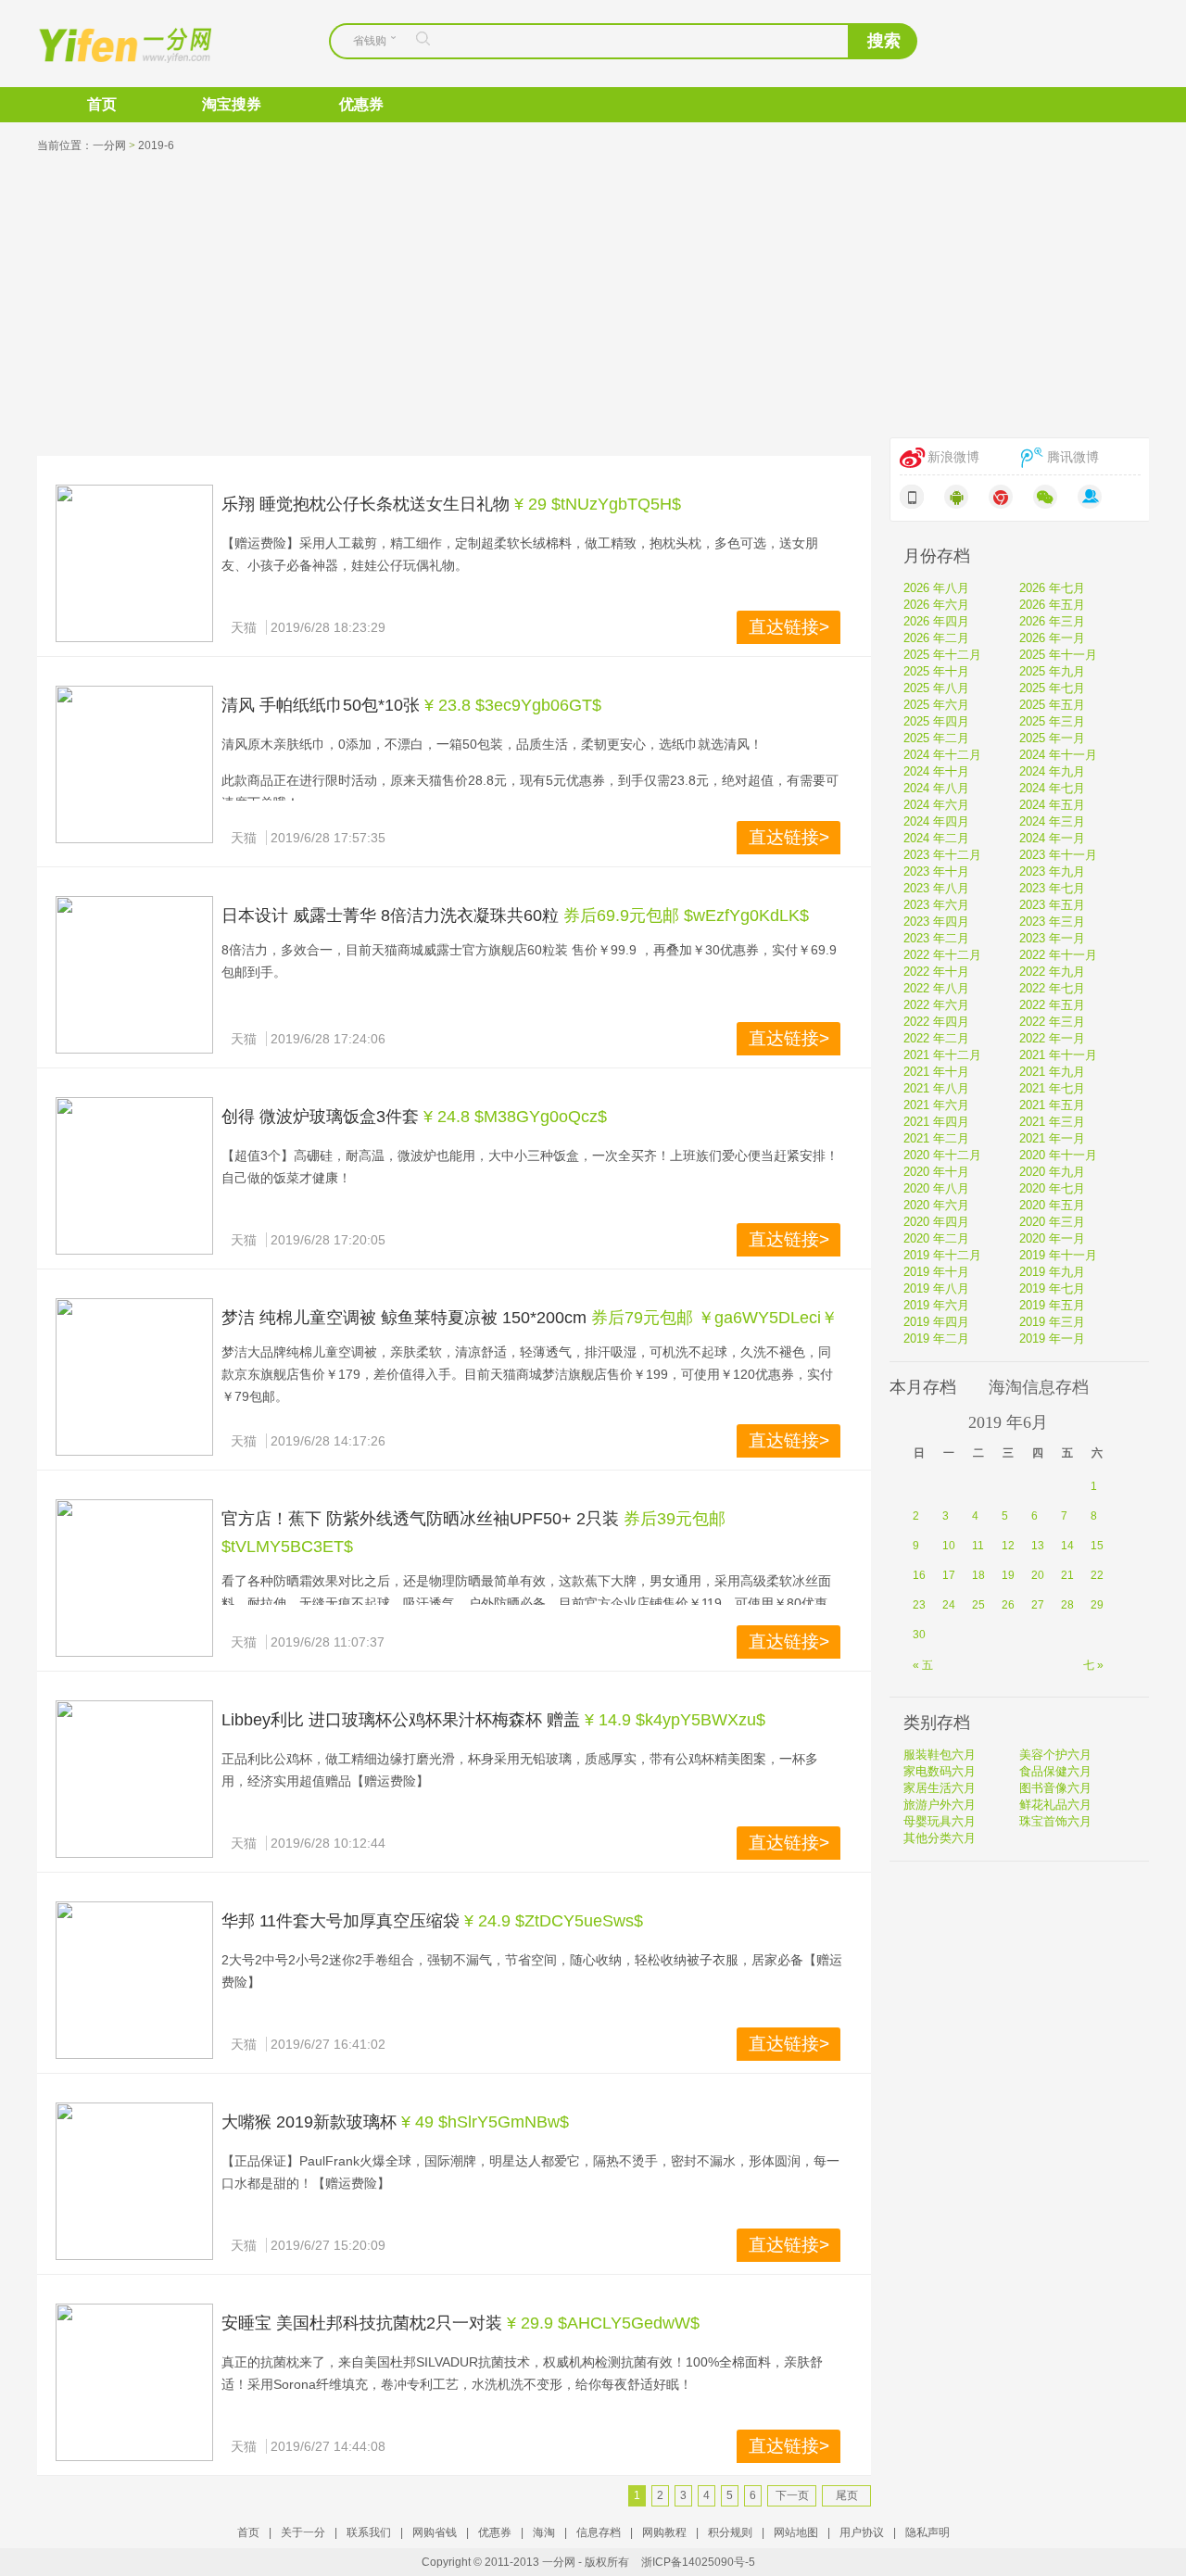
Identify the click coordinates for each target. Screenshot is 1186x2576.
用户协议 (862, 2532)
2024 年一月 (1052, 838)
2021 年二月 (936, 1138)
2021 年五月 (1052, 1105)
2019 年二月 (936, 1339)
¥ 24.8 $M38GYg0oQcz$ (515, 1117)
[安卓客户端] (956, 497)
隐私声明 (927, 2532)
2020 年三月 (1052, 1222)
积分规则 (730, 2532)
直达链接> (789, 627)
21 (1067, 1575)
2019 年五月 (1052, 1305)
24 (949, 1605)
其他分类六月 (940, 1838)
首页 (102, 104)
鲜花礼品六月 (1055, 1805)
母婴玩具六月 (940, 1821)
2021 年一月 (1052, 1138)
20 (1038, 1575)
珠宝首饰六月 (1055, 1821)
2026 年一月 (1052, 638)
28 (1067, 1605)
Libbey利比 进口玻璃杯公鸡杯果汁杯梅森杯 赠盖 (401, 1720)
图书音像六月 (1055, 1788)
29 (1097, 1605)
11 (978, 1546)
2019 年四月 (936, 1322)
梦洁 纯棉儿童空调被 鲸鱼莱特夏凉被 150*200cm (404, 1318)
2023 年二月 (936, 938)
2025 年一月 (1052, 738)
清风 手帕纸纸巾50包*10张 (321, 705)
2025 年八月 (936, 688)
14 (1067, 1546)
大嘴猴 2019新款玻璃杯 (309, 2122)
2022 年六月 (936, 1005)
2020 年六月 (936, 1205)
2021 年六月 (936, 1105)
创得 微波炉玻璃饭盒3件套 (320, 1117)
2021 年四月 (936, 1122)
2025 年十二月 (942, 655)
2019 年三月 (1052, 1322)
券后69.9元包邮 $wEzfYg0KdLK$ (686, 915)
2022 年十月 (936, 972)
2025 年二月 (936, 738)
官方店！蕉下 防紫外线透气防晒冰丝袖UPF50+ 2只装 (420, 1519)
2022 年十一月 (1058, 955)
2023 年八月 (936, 888)
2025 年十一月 (1058, 655)
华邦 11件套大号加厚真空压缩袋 (341, 1921)
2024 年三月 (1052, 821)
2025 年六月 (936, 705)
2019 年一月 (1052, 1339)
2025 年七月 (1052, 688)
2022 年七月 (1052, 988)
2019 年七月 (1052, 1288)
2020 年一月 (1052, 1238)
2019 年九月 (1052, 1272)
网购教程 (664, 2532)
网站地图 (796, 2532)
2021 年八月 (936, 1088)
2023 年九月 (1052, 871)
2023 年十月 (936, 871)
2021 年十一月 (1058, 1055)
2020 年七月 (1052, 1188)
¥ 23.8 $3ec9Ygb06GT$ (513, 705)
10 (949, 1546)
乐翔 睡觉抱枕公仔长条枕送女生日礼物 (366, 504)
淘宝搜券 (232, 104)
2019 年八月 (936, 1288)
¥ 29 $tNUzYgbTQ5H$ (598, 504)
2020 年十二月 (942, 1155)
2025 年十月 (936, 671)
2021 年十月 (936, 1072)
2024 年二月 (936, 838)
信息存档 (599, 2532)
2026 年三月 (1052, 621)
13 (1038, 1546)
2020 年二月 (936, 1238)
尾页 (847, 2495)
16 (919, 1575)
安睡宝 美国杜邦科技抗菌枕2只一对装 (362, 2323)
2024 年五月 (1052, 805)
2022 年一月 (1052, 1038)
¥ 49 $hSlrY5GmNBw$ (485, 2122)
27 (1038, 1605)
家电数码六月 (940, 1771)
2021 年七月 (1052, 1088)
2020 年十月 (936, 1172)
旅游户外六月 (940, 1805)
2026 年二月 (936, 638)
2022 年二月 (936, 1038)
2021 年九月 (1052, 1072)
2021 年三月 (1052, 1122)
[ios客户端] (912, 497)
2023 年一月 (1052, 938)
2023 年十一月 (1058, 855)
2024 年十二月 (942, 755)
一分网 (109, 44)
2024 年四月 (936, 821)
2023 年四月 (936, 922)
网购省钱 (435, 2532)
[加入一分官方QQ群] (1090, 497)
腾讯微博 (1073, 457)
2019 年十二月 (942, 1255)
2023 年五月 (1052, 905)
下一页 (792, 2495)
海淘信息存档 (1039, 1387)
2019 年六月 (936, 1305)
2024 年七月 (1052, 788)
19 (1008, 1575)
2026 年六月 (936, 605)
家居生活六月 (940, 1788)
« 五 (923, 1665)
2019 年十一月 (1058, 1255)
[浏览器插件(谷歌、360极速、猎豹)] (1001, 497)
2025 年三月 (1052, 721)
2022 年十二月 (942, 955)
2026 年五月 (1052, 605)
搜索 (884, 41)
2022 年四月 (936, 1022)
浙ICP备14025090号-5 (698, 2562)
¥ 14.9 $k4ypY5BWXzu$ (675, 1720)
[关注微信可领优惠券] (1045, 497)
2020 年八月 (936, 1188)
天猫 (244, 627)
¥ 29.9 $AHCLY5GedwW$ (603, 2323)
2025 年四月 (936, 721)
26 (1008, 1605)
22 (1097, 1575)
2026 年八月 (936, 588)
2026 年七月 (1052, 588)
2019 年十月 (936, 1272)
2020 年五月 (1052, 1205)
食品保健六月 (1055, 1771)
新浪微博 (953, 457)
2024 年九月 (1052, 771)
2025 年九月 (1052, 671)
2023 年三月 (1052, 922)
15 (1097, 1546)
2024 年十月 (936, 771)
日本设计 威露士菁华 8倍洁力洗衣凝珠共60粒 (390, 915)
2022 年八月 (936, 988)
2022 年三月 (1052, 1022)
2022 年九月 (1052, 972)
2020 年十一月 (1058, 1155)
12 (1008, 1546)
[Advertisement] (593, 298)
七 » (1093, 1665)
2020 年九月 (1052, 1172)
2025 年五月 (1052, 705)
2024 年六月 (936, 805)
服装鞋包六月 (940, 1755)
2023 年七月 (1052, 888)
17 (949, 1575)
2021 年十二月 (942, 1055)
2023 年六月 (936, 905)
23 (919, 1605)
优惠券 (361, 104)
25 (978, 1605)
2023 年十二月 (942, 855)
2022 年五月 (1052, 1005)
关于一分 (303, 2532)
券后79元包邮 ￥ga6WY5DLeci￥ (714, 1318)
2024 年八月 (936, 788)
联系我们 (369, 2532)
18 (978, 1575)
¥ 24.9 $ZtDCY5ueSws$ (554, 1921)
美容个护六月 (1055, 1755)
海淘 (544, 2532)
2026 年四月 (936, 621)
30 (919, 1635)
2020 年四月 (936, 1222)
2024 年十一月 (1058, 755)
